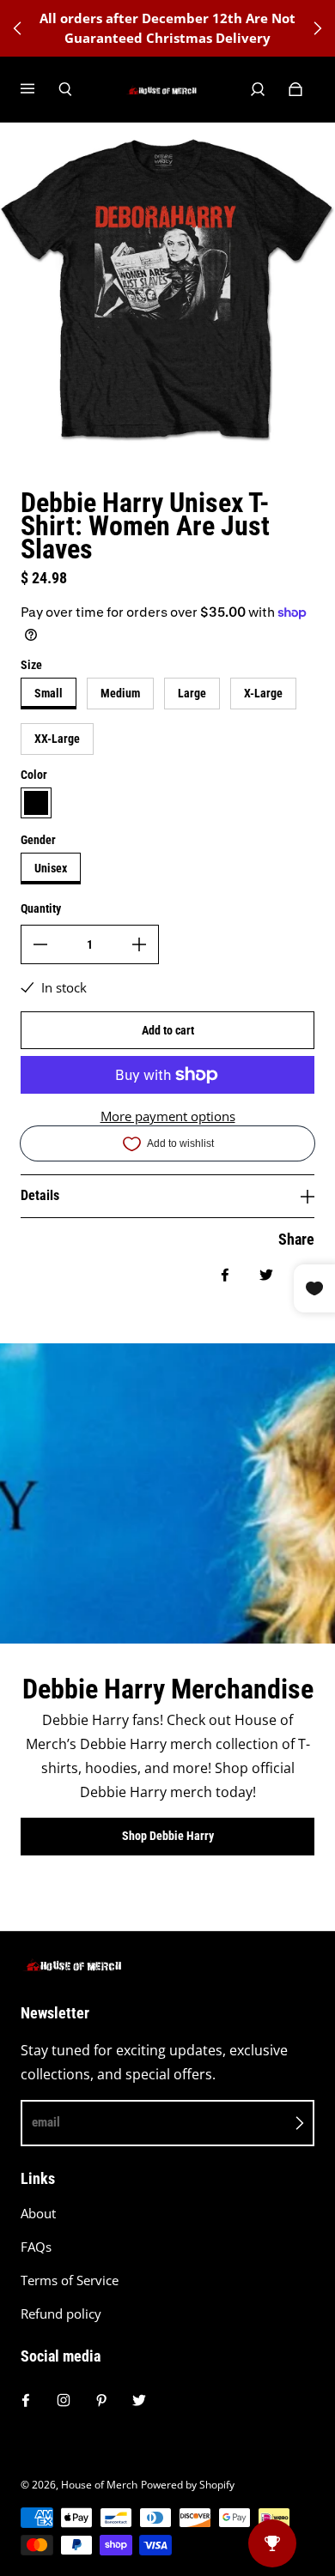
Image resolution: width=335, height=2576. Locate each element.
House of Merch (99, 2485)
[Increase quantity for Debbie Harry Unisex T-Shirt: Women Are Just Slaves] (139, 944)
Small (49, 693)
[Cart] (295, 89)
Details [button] (40, 1195)
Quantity (41, 908)
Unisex (51, 868)
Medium (120, 693)
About (38, 2214)
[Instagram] (64, 2400)
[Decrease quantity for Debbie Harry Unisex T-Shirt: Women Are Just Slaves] (40, 944)
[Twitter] (139, 2400)
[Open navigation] (40, 89)
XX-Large (57, 739)
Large (192, 693)
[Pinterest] (101, 2400)
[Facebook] (26, 2400)
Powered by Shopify (188, 2485)
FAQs (36, 2247)
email (46, 2122)
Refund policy (61, 2314)
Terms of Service (70, 2280)
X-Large (263, 693)
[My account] (258, 89)
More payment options (168, 1116)
